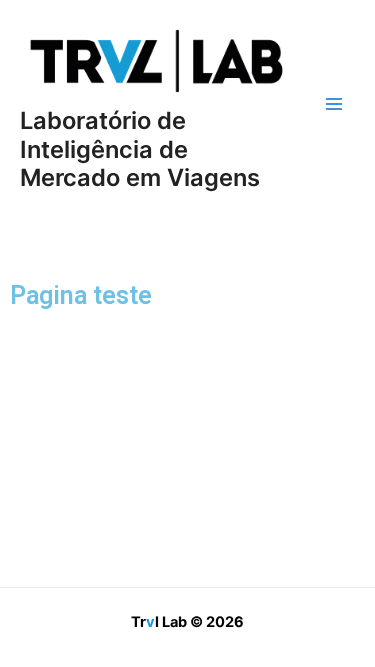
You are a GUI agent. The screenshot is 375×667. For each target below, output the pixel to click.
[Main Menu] (334, 104)
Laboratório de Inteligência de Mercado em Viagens (140, 149)
